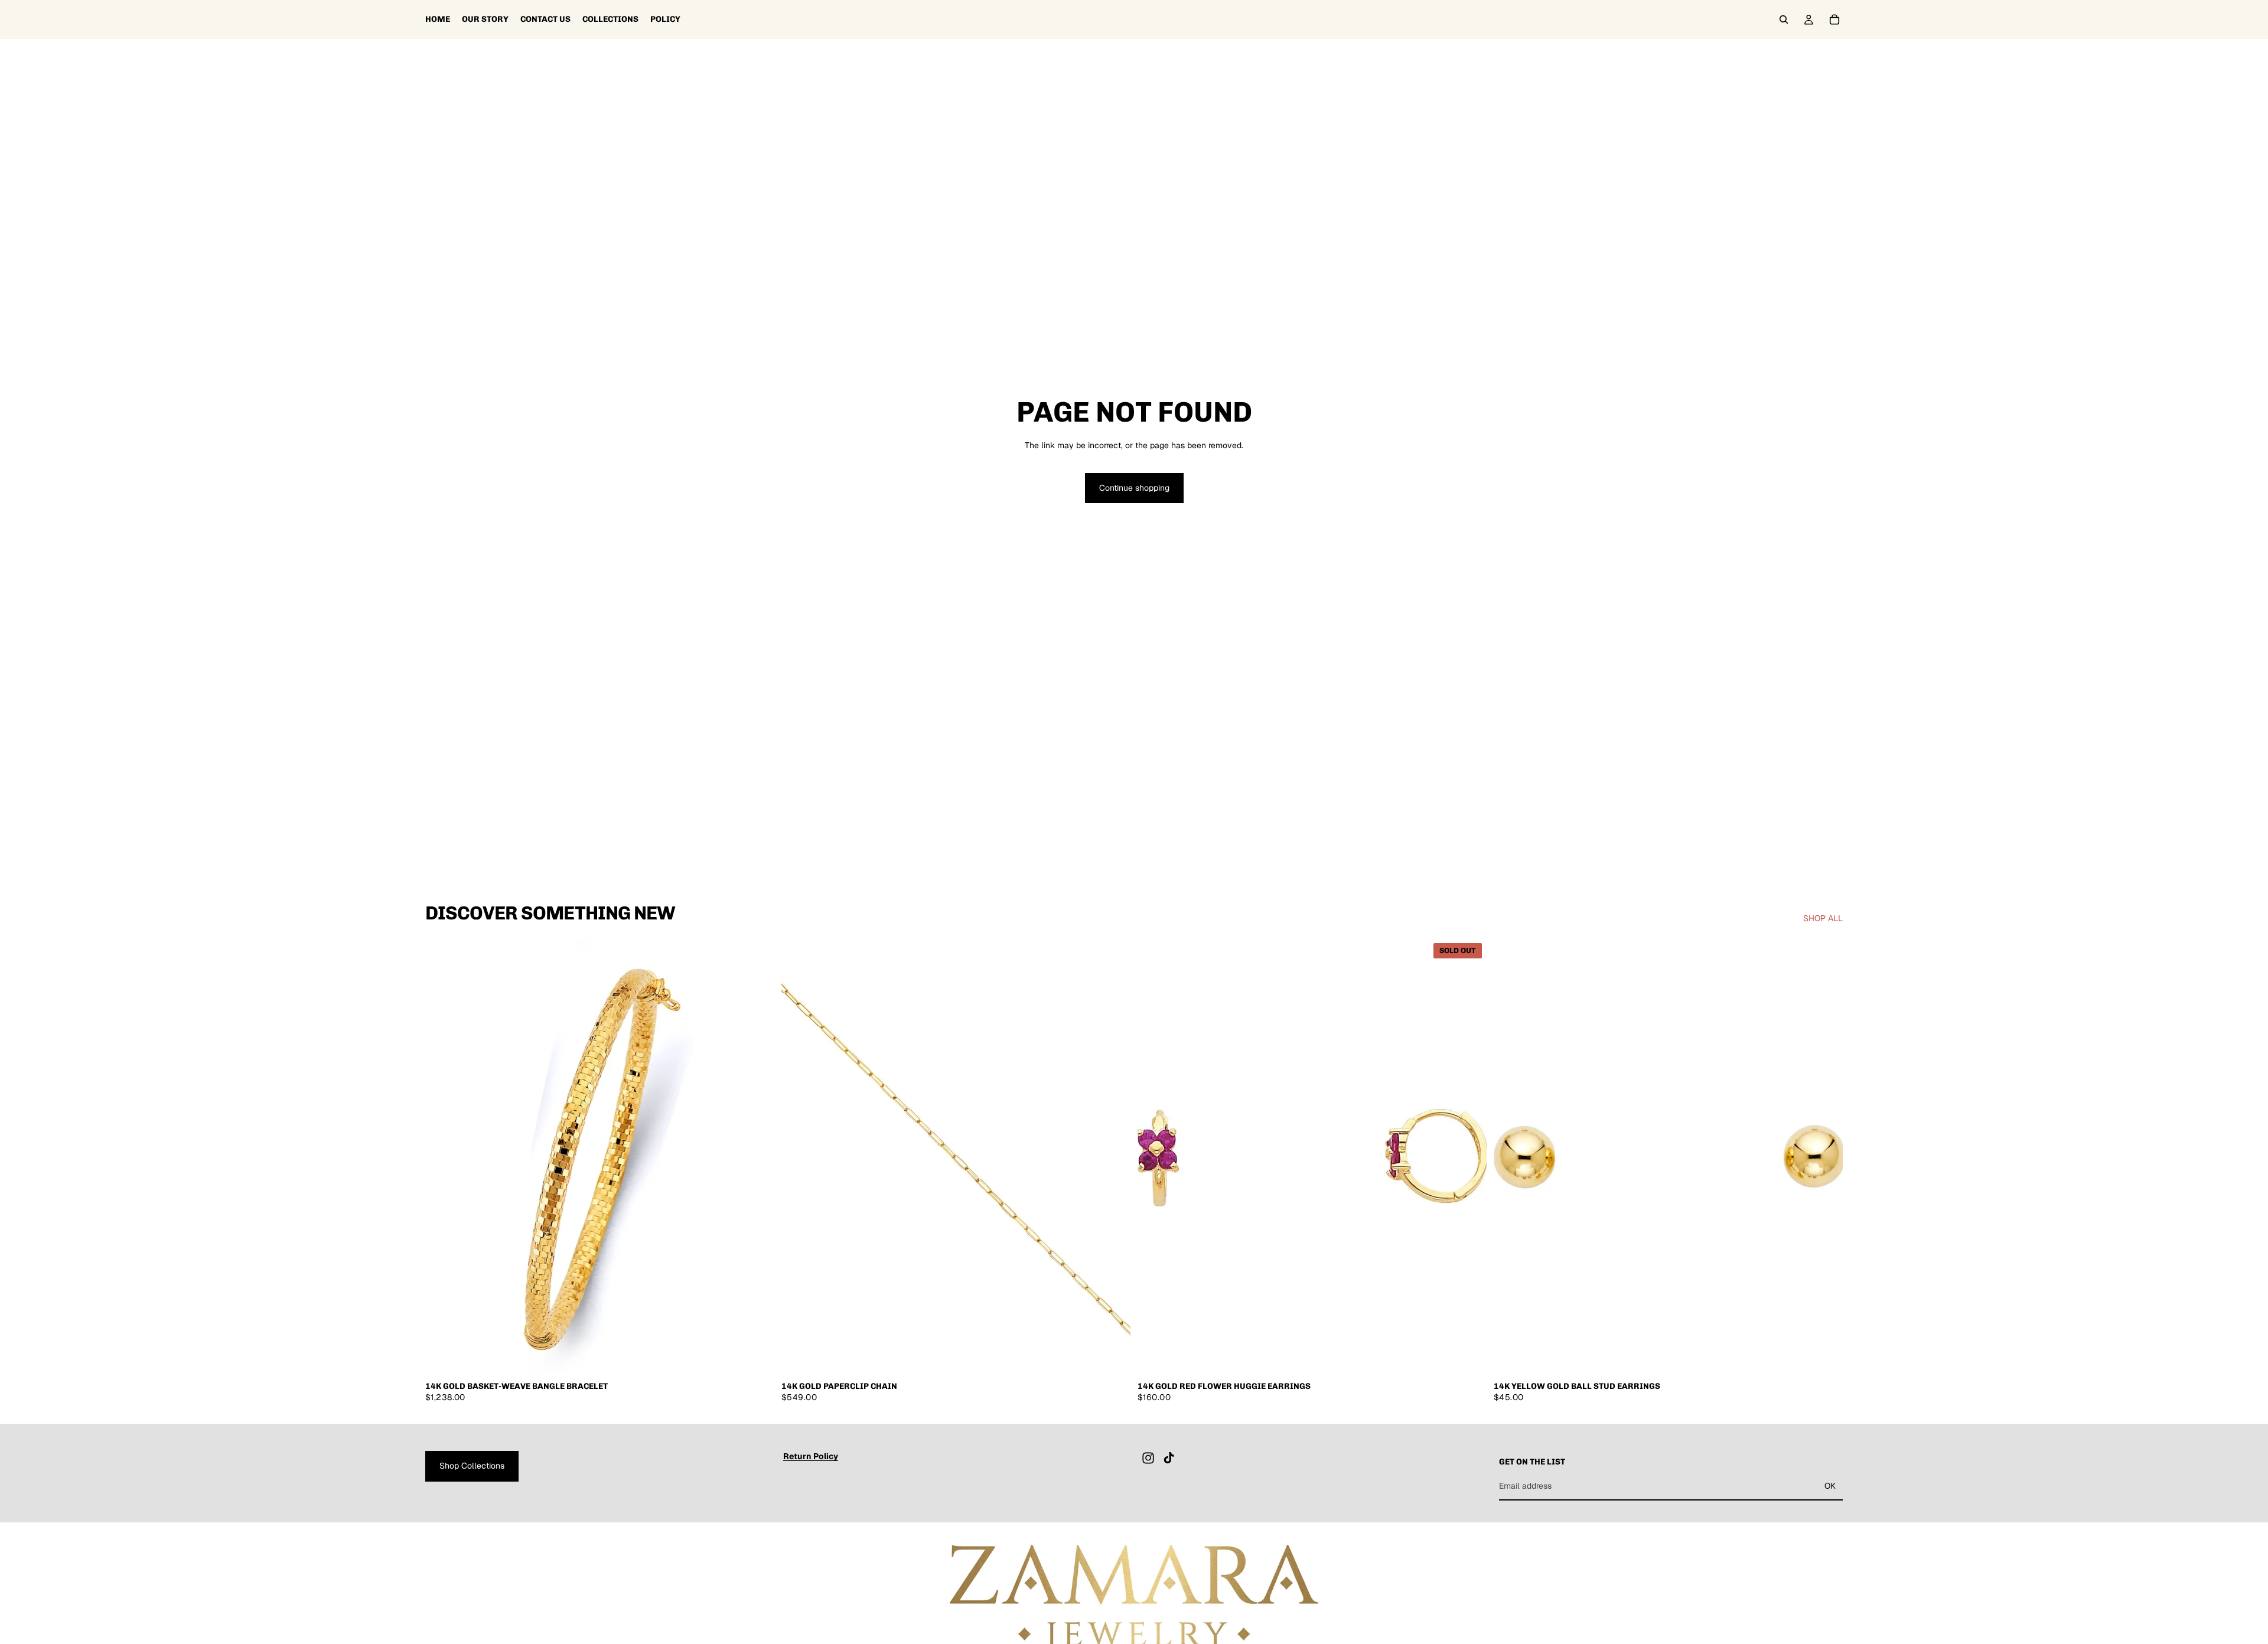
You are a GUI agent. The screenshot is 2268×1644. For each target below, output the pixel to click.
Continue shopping (1134, 488)
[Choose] (1112, 1356)
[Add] (756, 1356)
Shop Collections (472, 1466)
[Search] (1784, 19)
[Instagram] (1148, 1458)
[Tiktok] (1169, 1458)
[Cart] (1834, 19)
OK (1830, 1486)
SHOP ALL (1823, 918)
